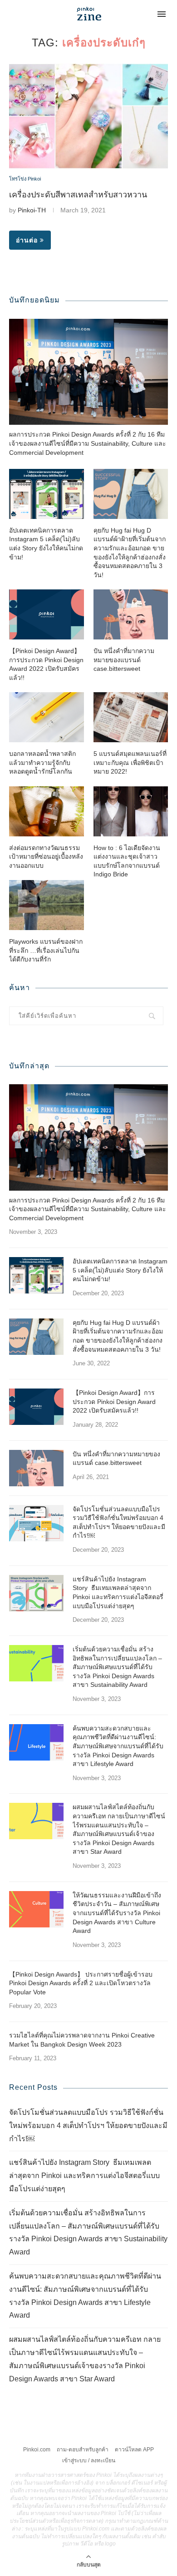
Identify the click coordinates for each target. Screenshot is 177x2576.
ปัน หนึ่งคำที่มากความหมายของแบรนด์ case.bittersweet (124, 660)
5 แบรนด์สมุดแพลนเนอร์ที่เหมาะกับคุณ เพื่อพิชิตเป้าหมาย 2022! (130, 762)
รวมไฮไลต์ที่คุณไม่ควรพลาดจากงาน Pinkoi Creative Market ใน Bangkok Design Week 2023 (82, 2040)
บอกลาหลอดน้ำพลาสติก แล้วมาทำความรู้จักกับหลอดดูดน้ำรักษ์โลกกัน (42, 762)
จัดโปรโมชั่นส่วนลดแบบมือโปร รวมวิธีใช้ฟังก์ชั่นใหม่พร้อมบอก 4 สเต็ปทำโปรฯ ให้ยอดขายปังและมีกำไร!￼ (119, 1522)
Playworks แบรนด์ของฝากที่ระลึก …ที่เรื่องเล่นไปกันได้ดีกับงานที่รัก (46, 950)
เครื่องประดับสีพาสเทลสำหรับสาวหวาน (78, 195)
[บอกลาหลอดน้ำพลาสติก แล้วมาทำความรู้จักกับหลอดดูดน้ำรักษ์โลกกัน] (47, 717)
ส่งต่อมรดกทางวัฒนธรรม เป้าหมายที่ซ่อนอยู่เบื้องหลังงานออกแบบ (46, 857)
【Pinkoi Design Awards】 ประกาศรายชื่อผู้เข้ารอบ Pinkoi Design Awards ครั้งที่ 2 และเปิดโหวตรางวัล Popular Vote (81, 1983)
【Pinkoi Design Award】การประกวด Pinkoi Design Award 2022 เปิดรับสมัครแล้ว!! (46, 664)
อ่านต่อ (27, 240)
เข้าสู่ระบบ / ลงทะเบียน (89, 2460)
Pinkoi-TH (32, 210)
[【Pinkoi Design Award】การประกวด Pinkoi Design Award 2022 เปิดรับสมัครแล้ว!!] (47, 614)
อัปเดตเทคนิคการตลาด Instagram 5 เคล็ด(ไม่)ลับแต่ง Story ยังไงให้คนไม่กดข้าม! (46, 544)
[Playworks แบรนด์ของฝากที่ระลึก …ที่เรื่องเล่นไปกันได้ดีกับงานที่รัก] (47, 905)
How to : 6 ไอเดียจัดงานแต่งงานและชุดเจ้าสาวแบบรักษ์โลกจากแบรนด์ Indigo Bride (127, 861)
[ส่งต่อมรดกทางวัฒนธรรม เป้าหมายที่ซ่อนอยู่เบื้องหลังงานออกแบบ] (47, 811)
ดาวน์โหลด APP (134, 2450)
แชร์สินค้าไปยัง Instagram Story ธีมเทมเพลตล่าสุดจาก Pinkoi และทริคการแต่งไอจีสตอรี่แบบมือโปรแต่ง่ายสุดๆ (118, 1592)
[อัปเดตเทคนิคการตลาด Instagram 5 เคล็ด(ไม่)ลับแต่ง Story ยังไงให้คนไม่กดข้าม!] (47, 494)
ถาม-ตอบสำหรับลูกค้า (83, 2450)
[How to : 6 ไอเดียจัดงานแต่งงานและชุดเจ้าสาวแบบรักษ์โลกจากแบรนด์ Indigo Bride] (131, 811)
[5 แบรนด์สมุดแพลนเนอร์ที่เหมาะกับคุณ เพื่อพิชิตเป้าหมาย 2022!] (131, 717)
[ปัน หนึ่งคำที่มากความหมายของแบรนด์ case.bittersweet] (131, 614)
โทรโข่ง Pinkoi (25, 179)
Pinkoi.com (37, 2450)
